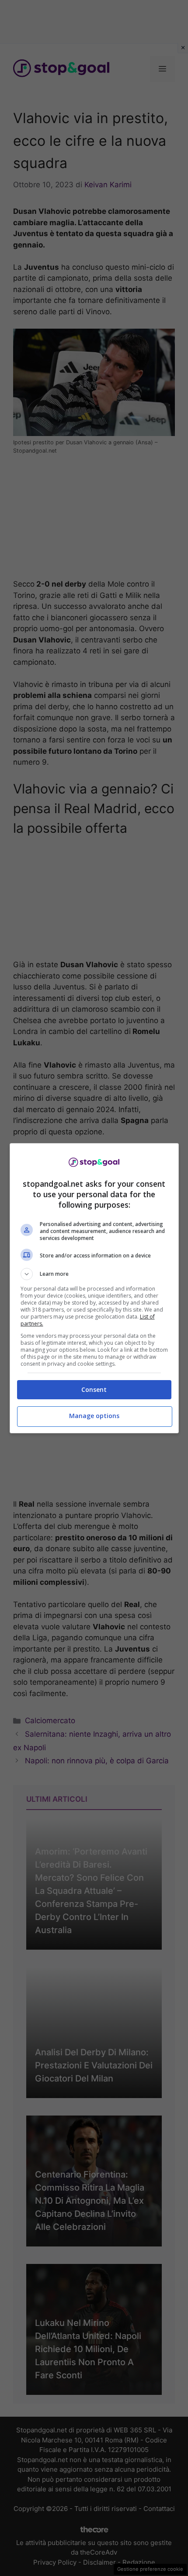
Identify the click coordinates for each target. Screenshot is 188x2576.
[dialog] (94, 1288)
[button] (94, 1274)
